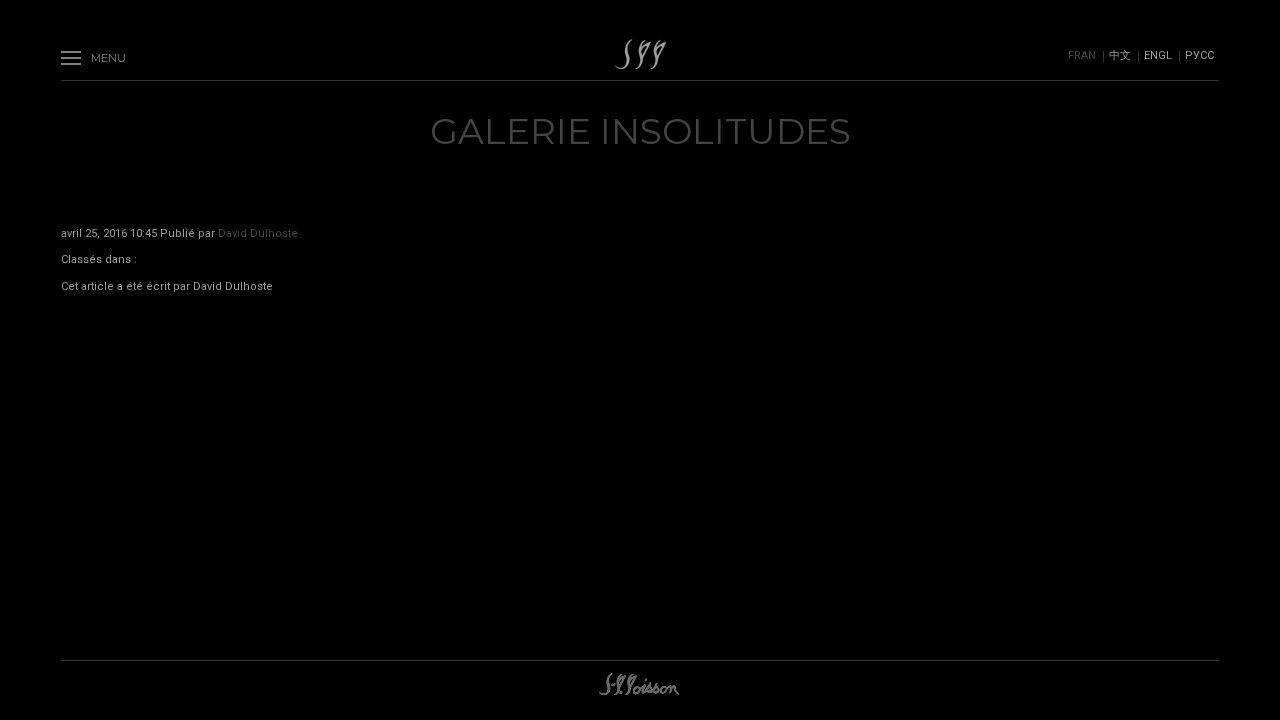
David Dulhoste (258, 233)
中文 (1120, 55)
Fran (1082, 55)
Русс (1199, 55)
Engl (1158, 55)
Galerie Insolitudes (640, 131)
